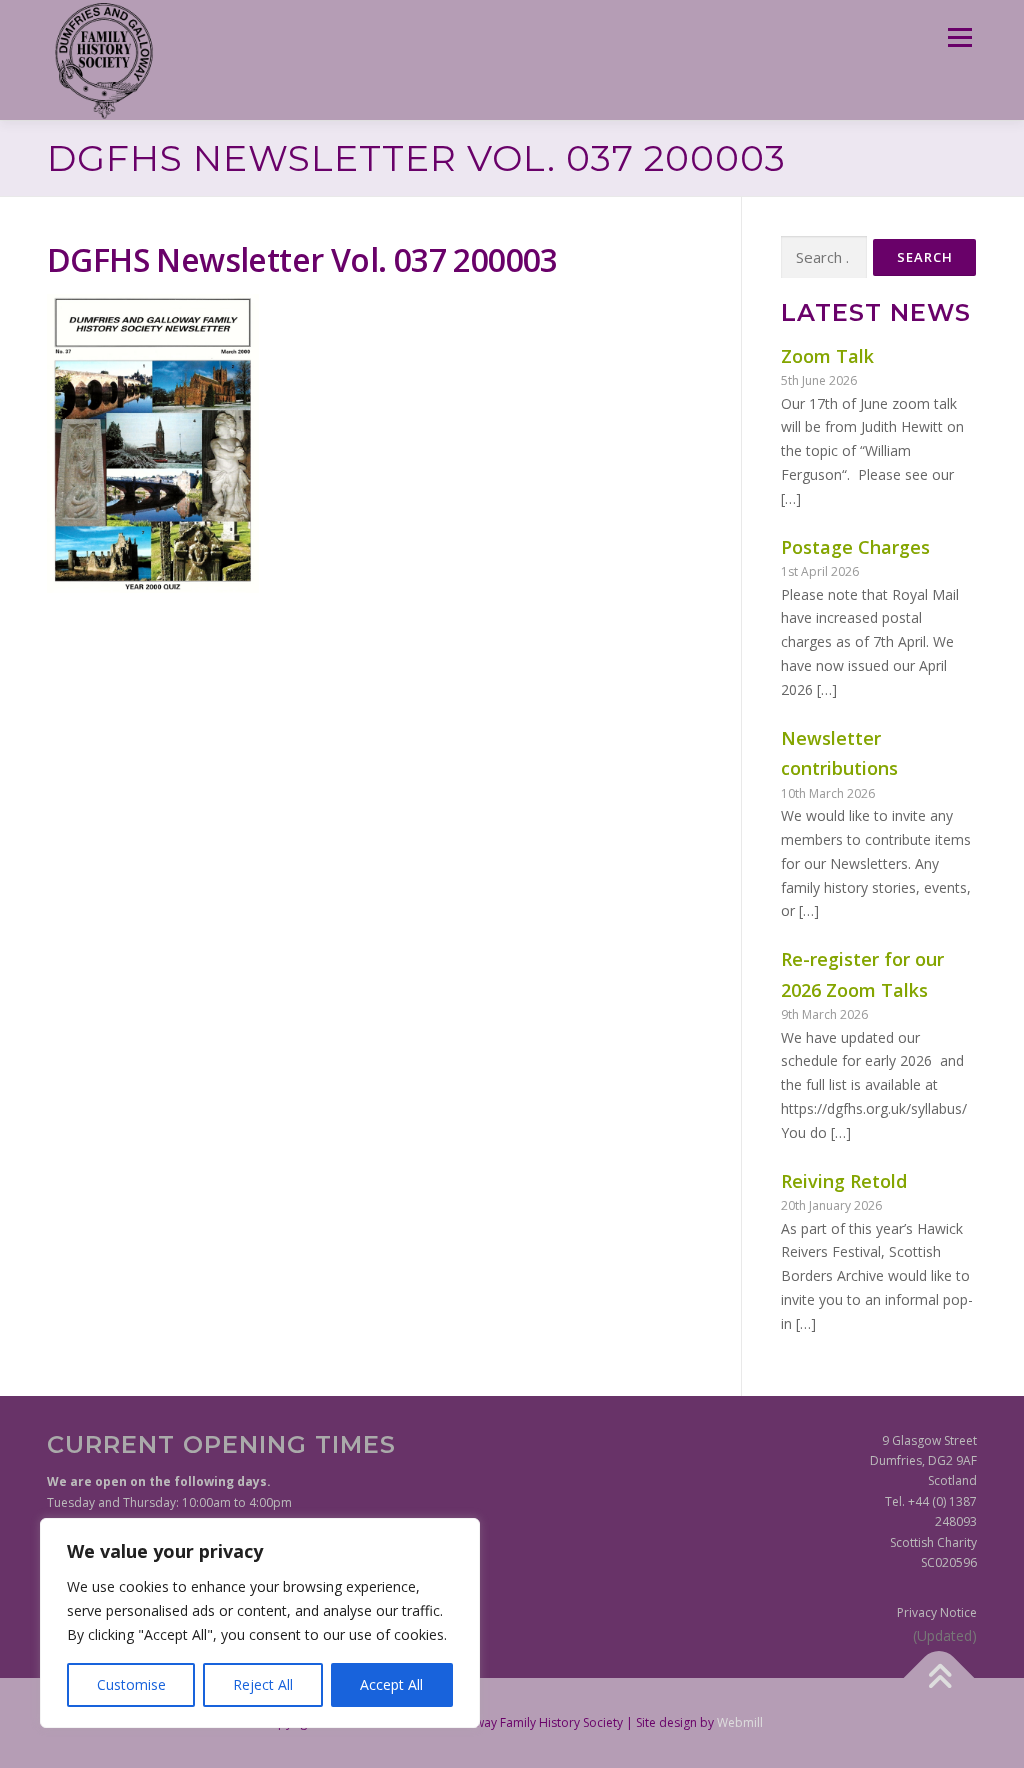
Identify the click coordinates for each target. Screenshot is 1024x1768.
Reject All (263, 1684)
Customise (131, 1684)
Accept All (391, 1684)
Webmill (740, 1722)
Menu (959, 37)
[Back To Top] (939, 1677)
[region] (260, 1623)
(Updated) (945, 1635)
